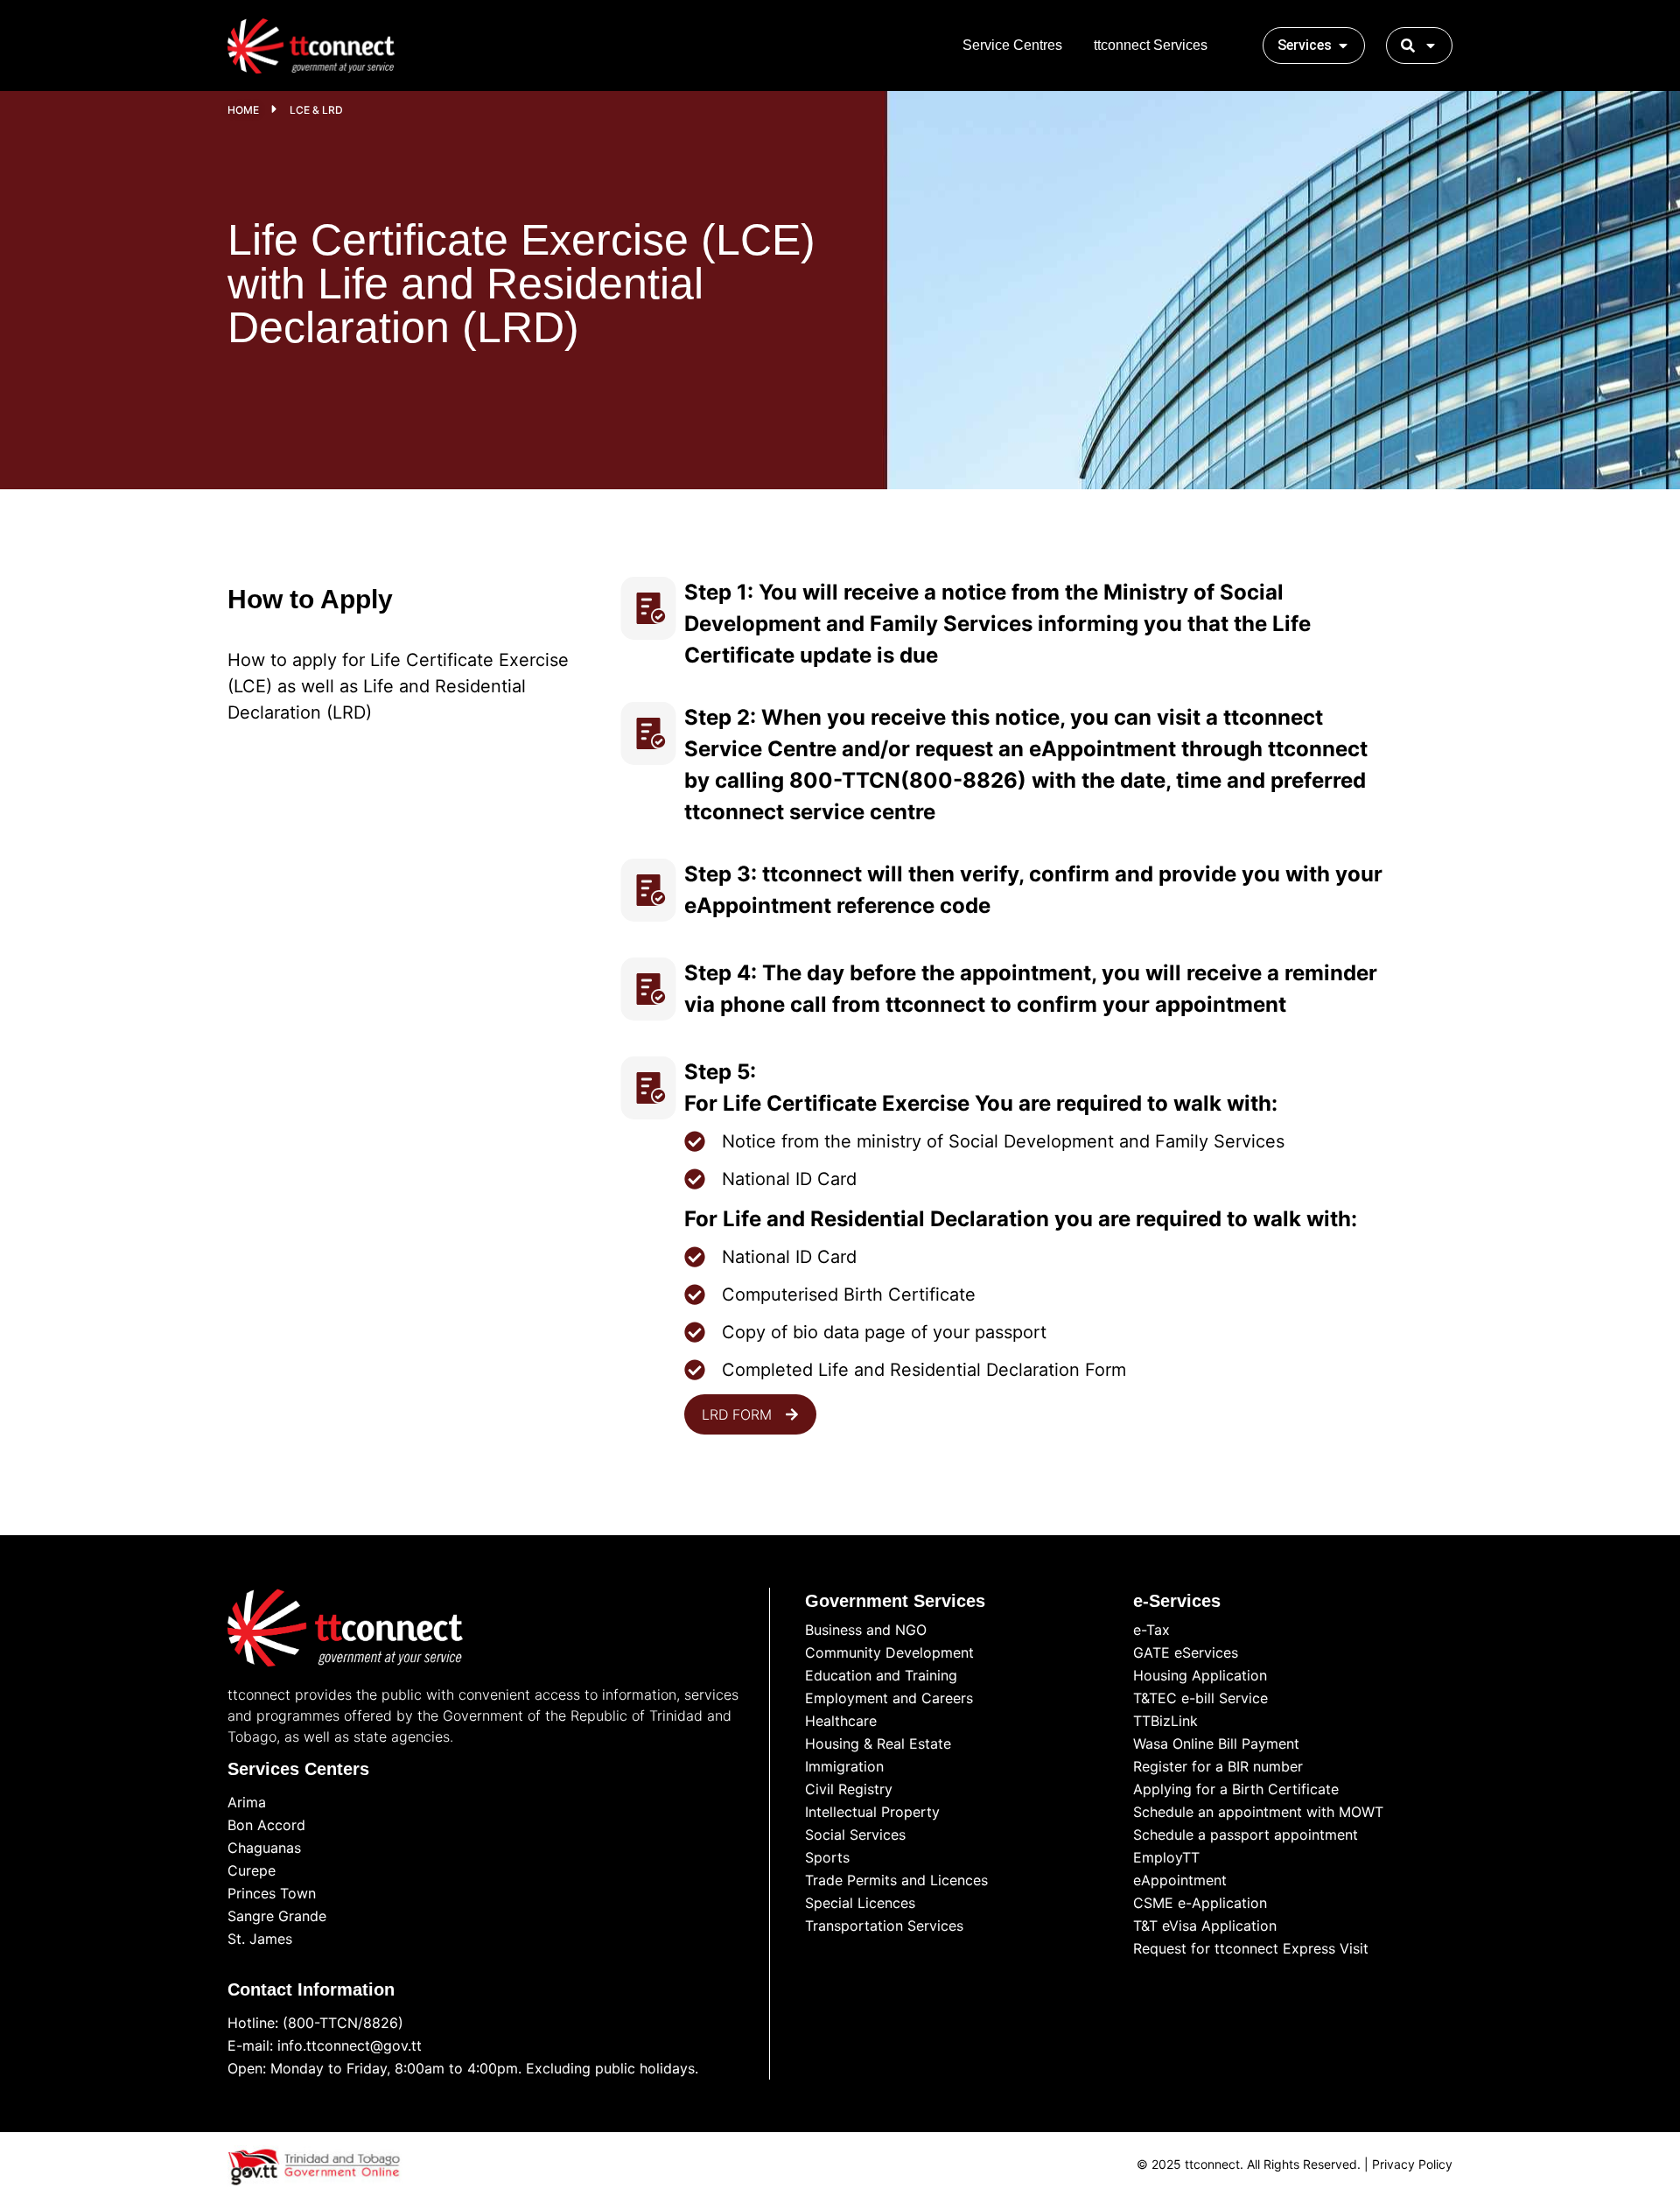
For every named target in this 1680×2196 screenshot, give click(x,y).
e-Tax (1151, 1630)
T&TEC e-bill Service (1200, 1698)
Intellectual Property (872, 1812)
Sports (827, 1857)
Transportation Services (884, 1926)
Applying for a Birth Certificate (1236, 1789)
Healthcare (841, 1721)
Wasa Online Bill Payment (1216, 1743)
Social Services (855, 1835)
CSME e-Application (1200, 1903)
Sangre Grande (277, 1916)
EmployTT (1166, 1857)
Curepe (252, 1870)
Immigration (844, 1766)
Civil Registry (849, 1789)
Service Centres (1012, 45)
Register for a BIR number (1218, 1766)
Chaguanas (264, 1848)
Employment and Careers (889, 1698)
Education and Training (881, 1675)
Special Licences (860, 1903)
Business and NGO (866, 1630)
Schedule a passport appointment (1246, 1835)
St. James (260, 1939)
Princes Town (272, 1893)
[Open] (1431, 46)
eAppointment (1180, 1880)
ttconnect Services (1151, 45)
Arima (247, 1802)
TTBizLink (1165, 1721)
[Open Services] (1343, 46)
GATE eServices (1186, 1652)
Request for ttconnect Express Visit (1251, 1948)
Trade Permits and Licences (896, 1880)
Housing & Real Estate (878, 1743)
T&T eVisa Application (1205, 1926)
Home (243, 110)
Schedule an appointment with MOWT (1258, 1812)
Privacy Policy (1412, 2164)
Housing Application (1200, 1675)
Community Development (889, 1652)
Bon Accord (266, 1825)
